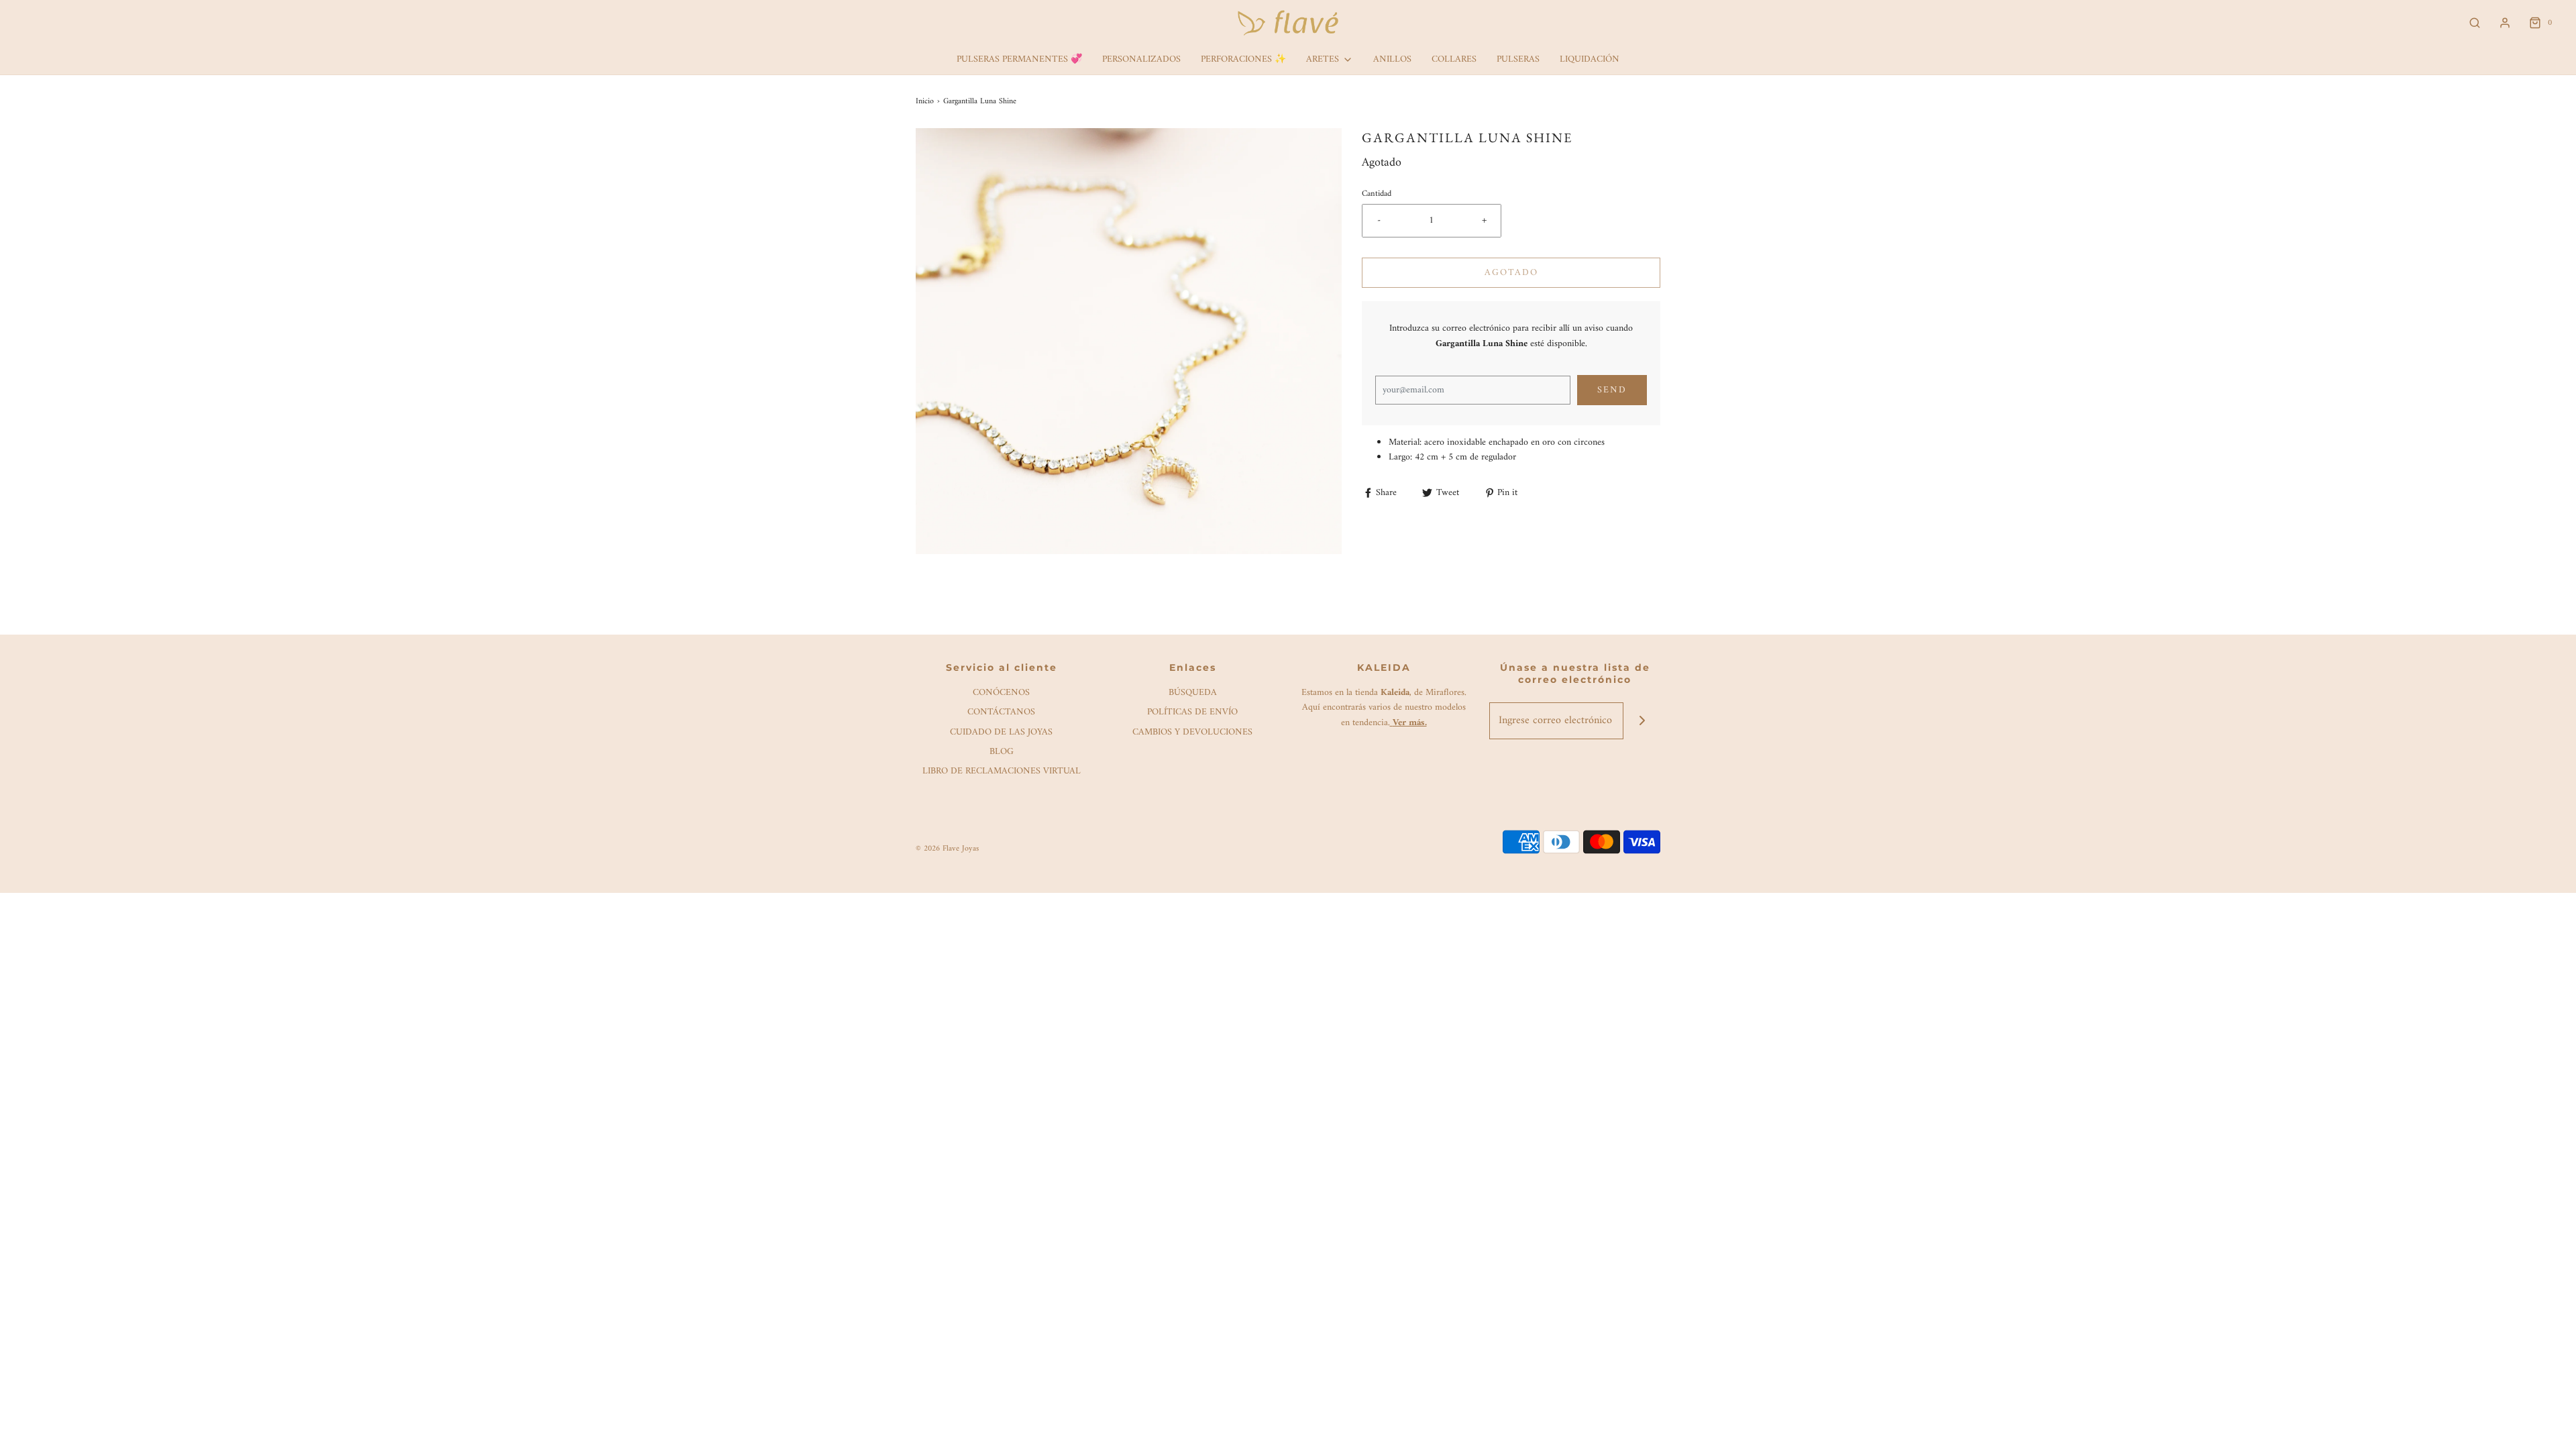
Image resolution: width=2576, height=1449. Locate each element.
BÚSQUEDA (1193, 693)
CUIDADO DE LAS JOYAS (1001, 733)
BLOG (1002, 752)
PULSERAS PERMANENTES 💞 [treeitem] (1019, 59)
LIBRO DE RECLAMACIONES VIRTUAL (1002, 772)
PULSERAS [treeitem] (1518, 59)
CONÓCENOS (1001, 693)
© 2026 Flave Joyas (947, 849)
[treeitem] (1330, 60)
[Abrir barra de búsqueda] (2475, 23)
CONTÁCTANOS (1001, 713)
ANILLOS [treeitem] (1392, 59)
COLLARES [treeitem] (1454, 59)
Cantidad (1377, 194)
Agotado (1511, 273)
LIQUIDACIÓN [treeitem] (1590, 59)
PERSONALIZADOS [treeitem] (1141, 59)
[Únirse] (1642, 721)
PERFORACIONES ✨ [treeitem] (1243, 59)
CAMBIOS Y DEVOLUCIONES (1192, 733)
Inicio (925, 102)
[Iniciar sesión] (2505, 23)
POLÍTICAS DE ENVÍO (1192, 713)
